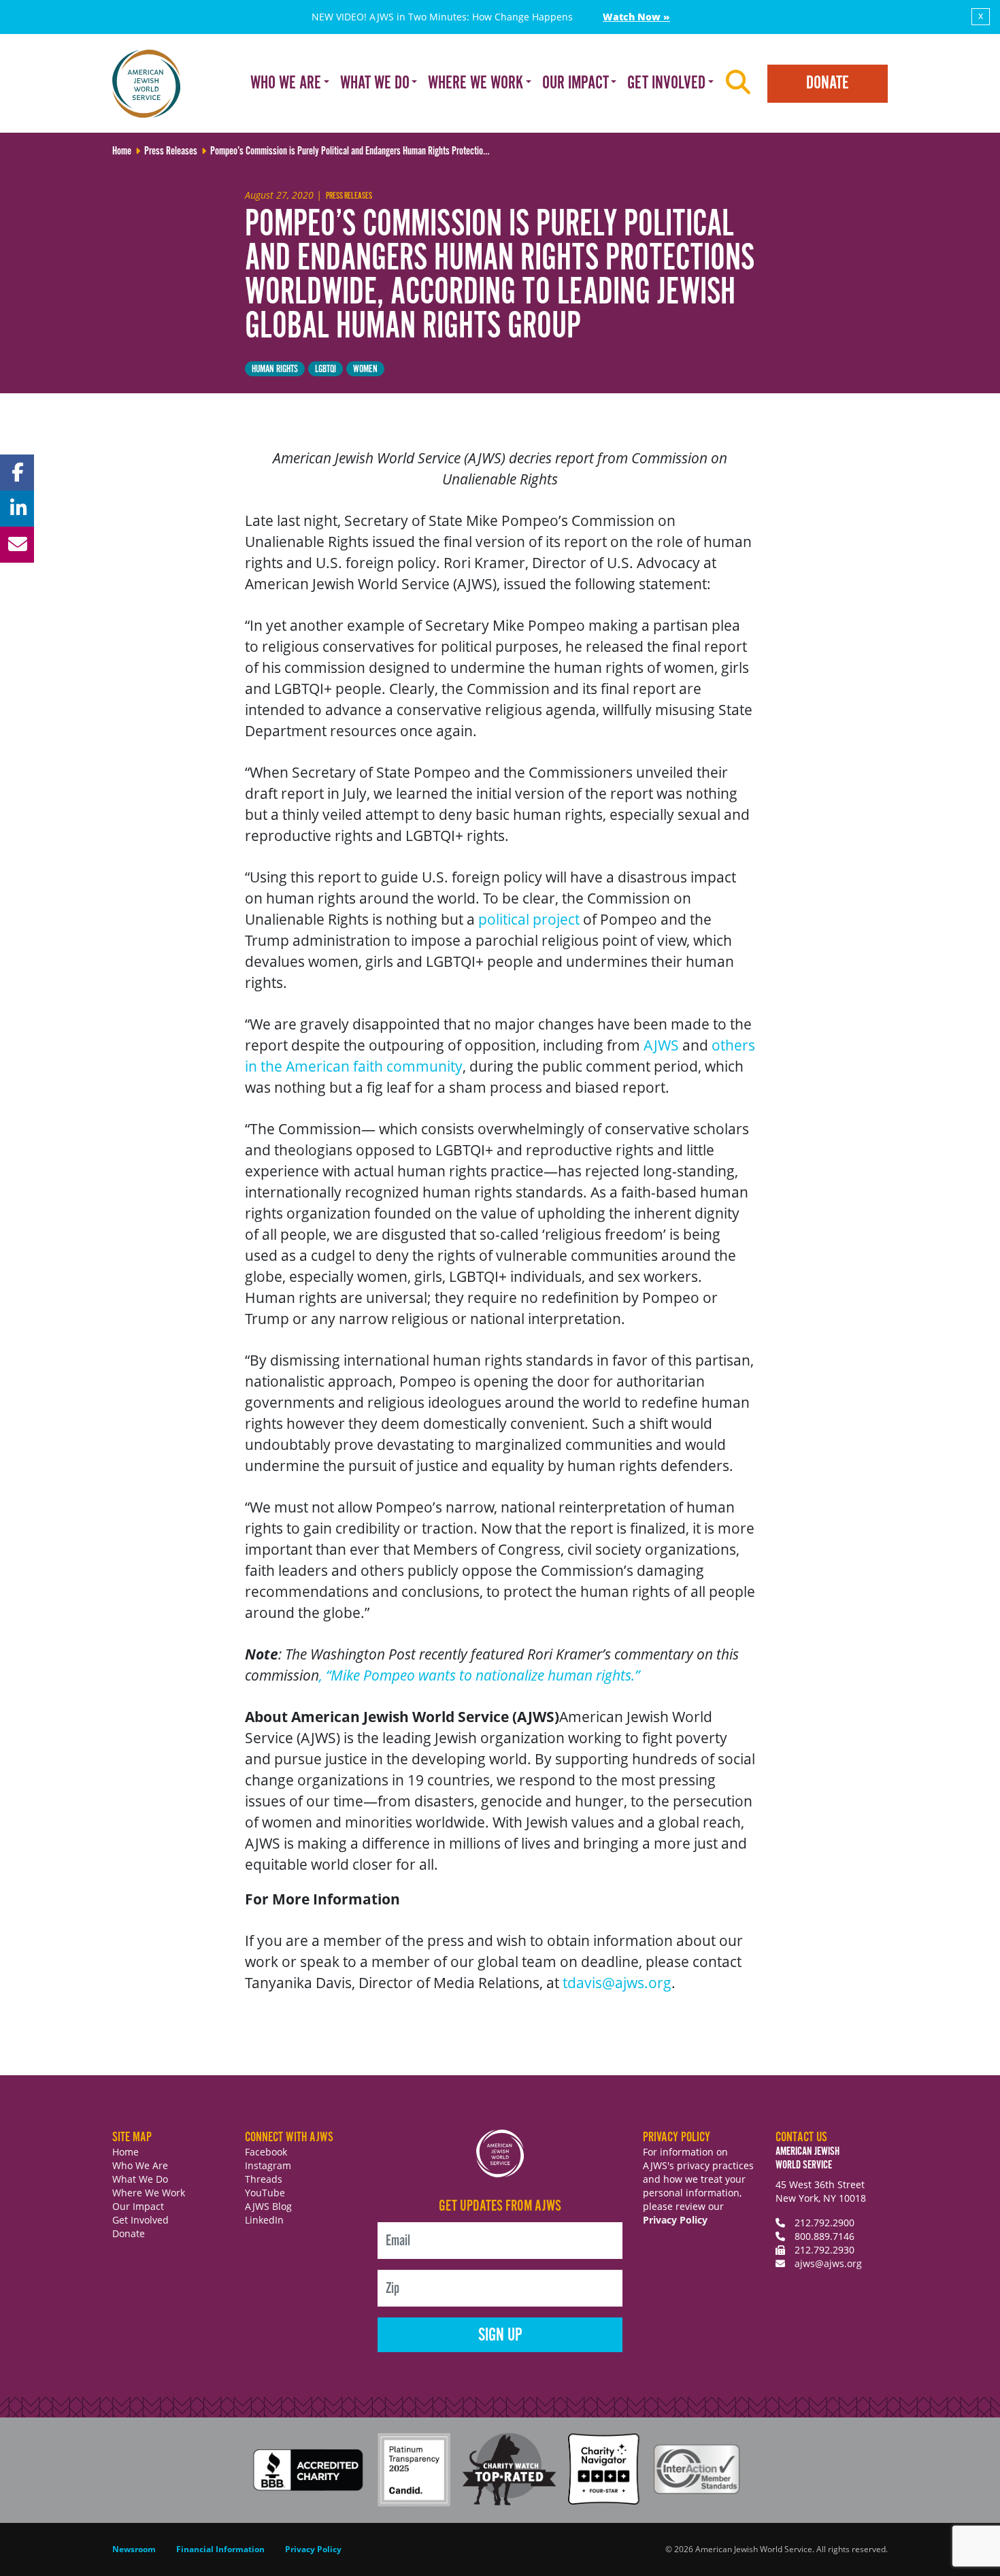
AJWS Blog (268, 2206)
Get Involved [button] (666, 83)
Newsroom (134, 2549)
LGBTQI (326, 369)
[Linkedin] (17, 509)
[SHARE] (17, 473)
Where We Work (149, 2193)
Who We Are (140, 2165)
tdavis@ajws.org (617, 1983)
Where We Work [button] (476, 83)
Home (126, 2152)
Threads (264, 2179)
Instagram (268, 2165)
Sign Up (500, 2335)
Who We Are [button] (286, 83)
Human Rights (275, 369)
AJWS (661, 1045)
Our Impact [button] (576, 83)
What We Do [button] (375, 83)
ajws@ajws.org (828, 2263)
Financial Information (220, 2549)
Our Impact (138, 2206)
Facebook (266, 2152)
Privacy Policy (675, 2220)
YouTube (265, 2193)
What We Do (140, 2179)
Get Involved (140, 2220)
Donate (828, 83)
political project (529, 919)
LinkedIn (264, 2220)
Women (365, 369)
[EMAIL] (17, 545)
